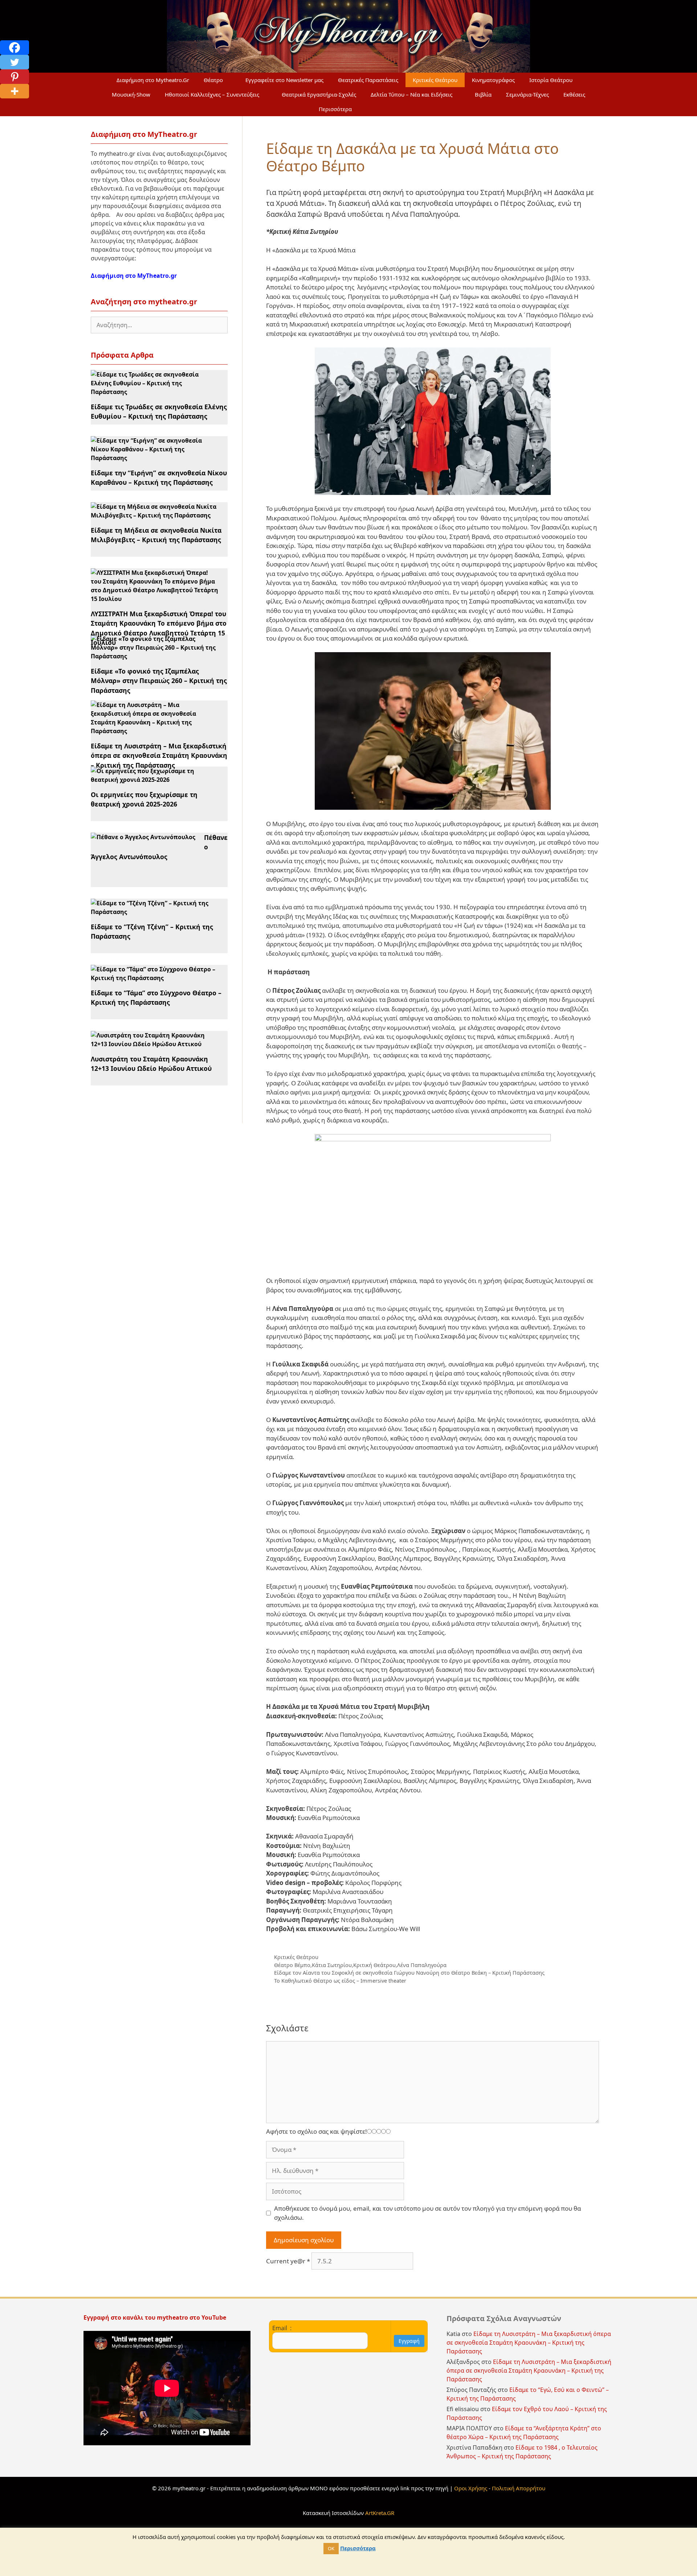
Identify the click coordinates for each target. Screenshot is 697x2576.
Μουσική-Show (131, 94)
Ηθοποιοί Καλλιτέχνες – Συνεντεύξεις (212, 94)
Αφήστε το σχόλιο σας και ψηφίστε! (317, 2131)
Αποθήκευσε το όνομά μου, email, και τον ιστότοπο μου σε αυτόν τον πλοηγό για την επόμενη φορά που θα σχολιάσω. (427, 2213)
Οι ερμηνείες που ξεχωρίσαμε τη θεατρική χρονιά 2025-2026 (144, 799)
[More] (15, 91)
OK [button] (331, 2548)
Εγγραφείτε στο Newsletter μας (284, 80)
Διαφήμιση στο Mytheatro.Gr (153, 80)
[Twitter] (15, 62)
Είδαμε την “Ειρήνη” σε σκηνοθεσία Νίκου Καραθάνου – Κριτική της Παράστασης (159, 478)
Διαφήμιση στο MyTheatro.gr (134, 276)
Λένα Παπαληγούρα (422, 1965)
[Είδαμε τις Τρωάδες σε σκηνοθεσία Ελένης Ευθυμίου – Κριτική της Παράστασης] (155, 392)
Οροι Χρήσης (471, 2488)
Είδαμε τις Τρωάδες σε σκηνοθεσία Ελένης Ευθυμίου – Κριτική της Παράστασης (159, 411)
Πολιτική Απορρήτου (519, 2488)
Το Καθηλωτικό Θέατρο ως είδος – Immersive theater (341, 1981)
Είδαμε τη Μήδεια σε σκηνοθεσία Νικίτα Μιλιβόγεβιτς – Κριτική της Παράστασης (156, 535)
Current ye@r (288, 2261)
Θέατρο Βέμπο (292, 1965)
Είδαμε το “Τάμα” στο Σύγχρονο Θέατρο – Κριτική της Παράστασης (156, 998)
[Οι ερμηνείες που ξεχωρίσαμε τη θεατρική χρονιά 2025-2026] (155, 780)
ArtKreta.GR (380, 2513)
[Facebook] (15, 48)
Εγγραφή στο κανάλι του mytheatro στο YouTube (156, 2317)
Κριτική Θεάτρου (374, 1965)
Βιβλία (483, 94)
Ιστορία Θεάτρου (551, 80)
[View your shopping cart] (376, 109)
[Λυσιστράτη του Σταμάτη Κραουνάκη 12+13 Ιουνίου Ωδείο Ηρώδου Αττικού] (155, 1044)
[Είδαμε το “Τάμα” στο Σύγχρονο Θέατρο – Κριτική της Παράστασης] (155, 978)
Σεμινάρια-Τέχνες (527, 94)
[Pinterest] (15, 77)
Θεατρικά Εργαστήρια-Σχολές (319, 94)
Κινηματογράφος (493, 80)
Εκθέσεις (574, 94)
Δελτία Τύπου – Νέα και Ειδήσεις (411, 94)
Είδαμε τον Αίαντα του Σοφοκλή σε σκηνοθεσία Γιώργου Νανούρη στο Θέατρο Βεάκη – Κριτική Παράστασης (409, 1973)
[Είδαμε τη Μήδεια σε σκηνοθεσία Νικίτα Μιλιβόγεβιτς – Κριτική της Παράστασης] (155, 515)
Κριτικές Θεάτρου (435, 80)
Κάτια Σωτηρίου (332, 1965)
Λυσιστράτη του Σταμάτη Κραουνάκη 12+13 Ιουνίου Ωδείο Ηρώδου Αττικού (151, 1064)
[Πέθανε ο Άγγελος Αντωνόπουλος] (143, 837)
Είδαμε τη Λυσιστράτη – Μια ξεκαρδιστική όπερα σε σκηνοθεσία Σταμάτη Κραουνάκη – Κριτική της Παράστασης (159, 755)
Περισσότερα (335, 109)
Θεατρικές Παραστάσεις (368, 80)
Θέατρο (213, 80)
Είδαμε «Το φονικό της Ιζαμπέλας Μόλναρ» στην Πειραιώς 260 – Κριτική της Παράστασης (159, 681)
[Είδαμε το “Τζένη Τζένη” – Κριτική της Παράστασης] (155, 912)
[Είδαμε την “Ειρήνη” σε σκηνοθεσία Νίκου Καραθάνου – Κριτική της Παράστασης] (155, 458)
